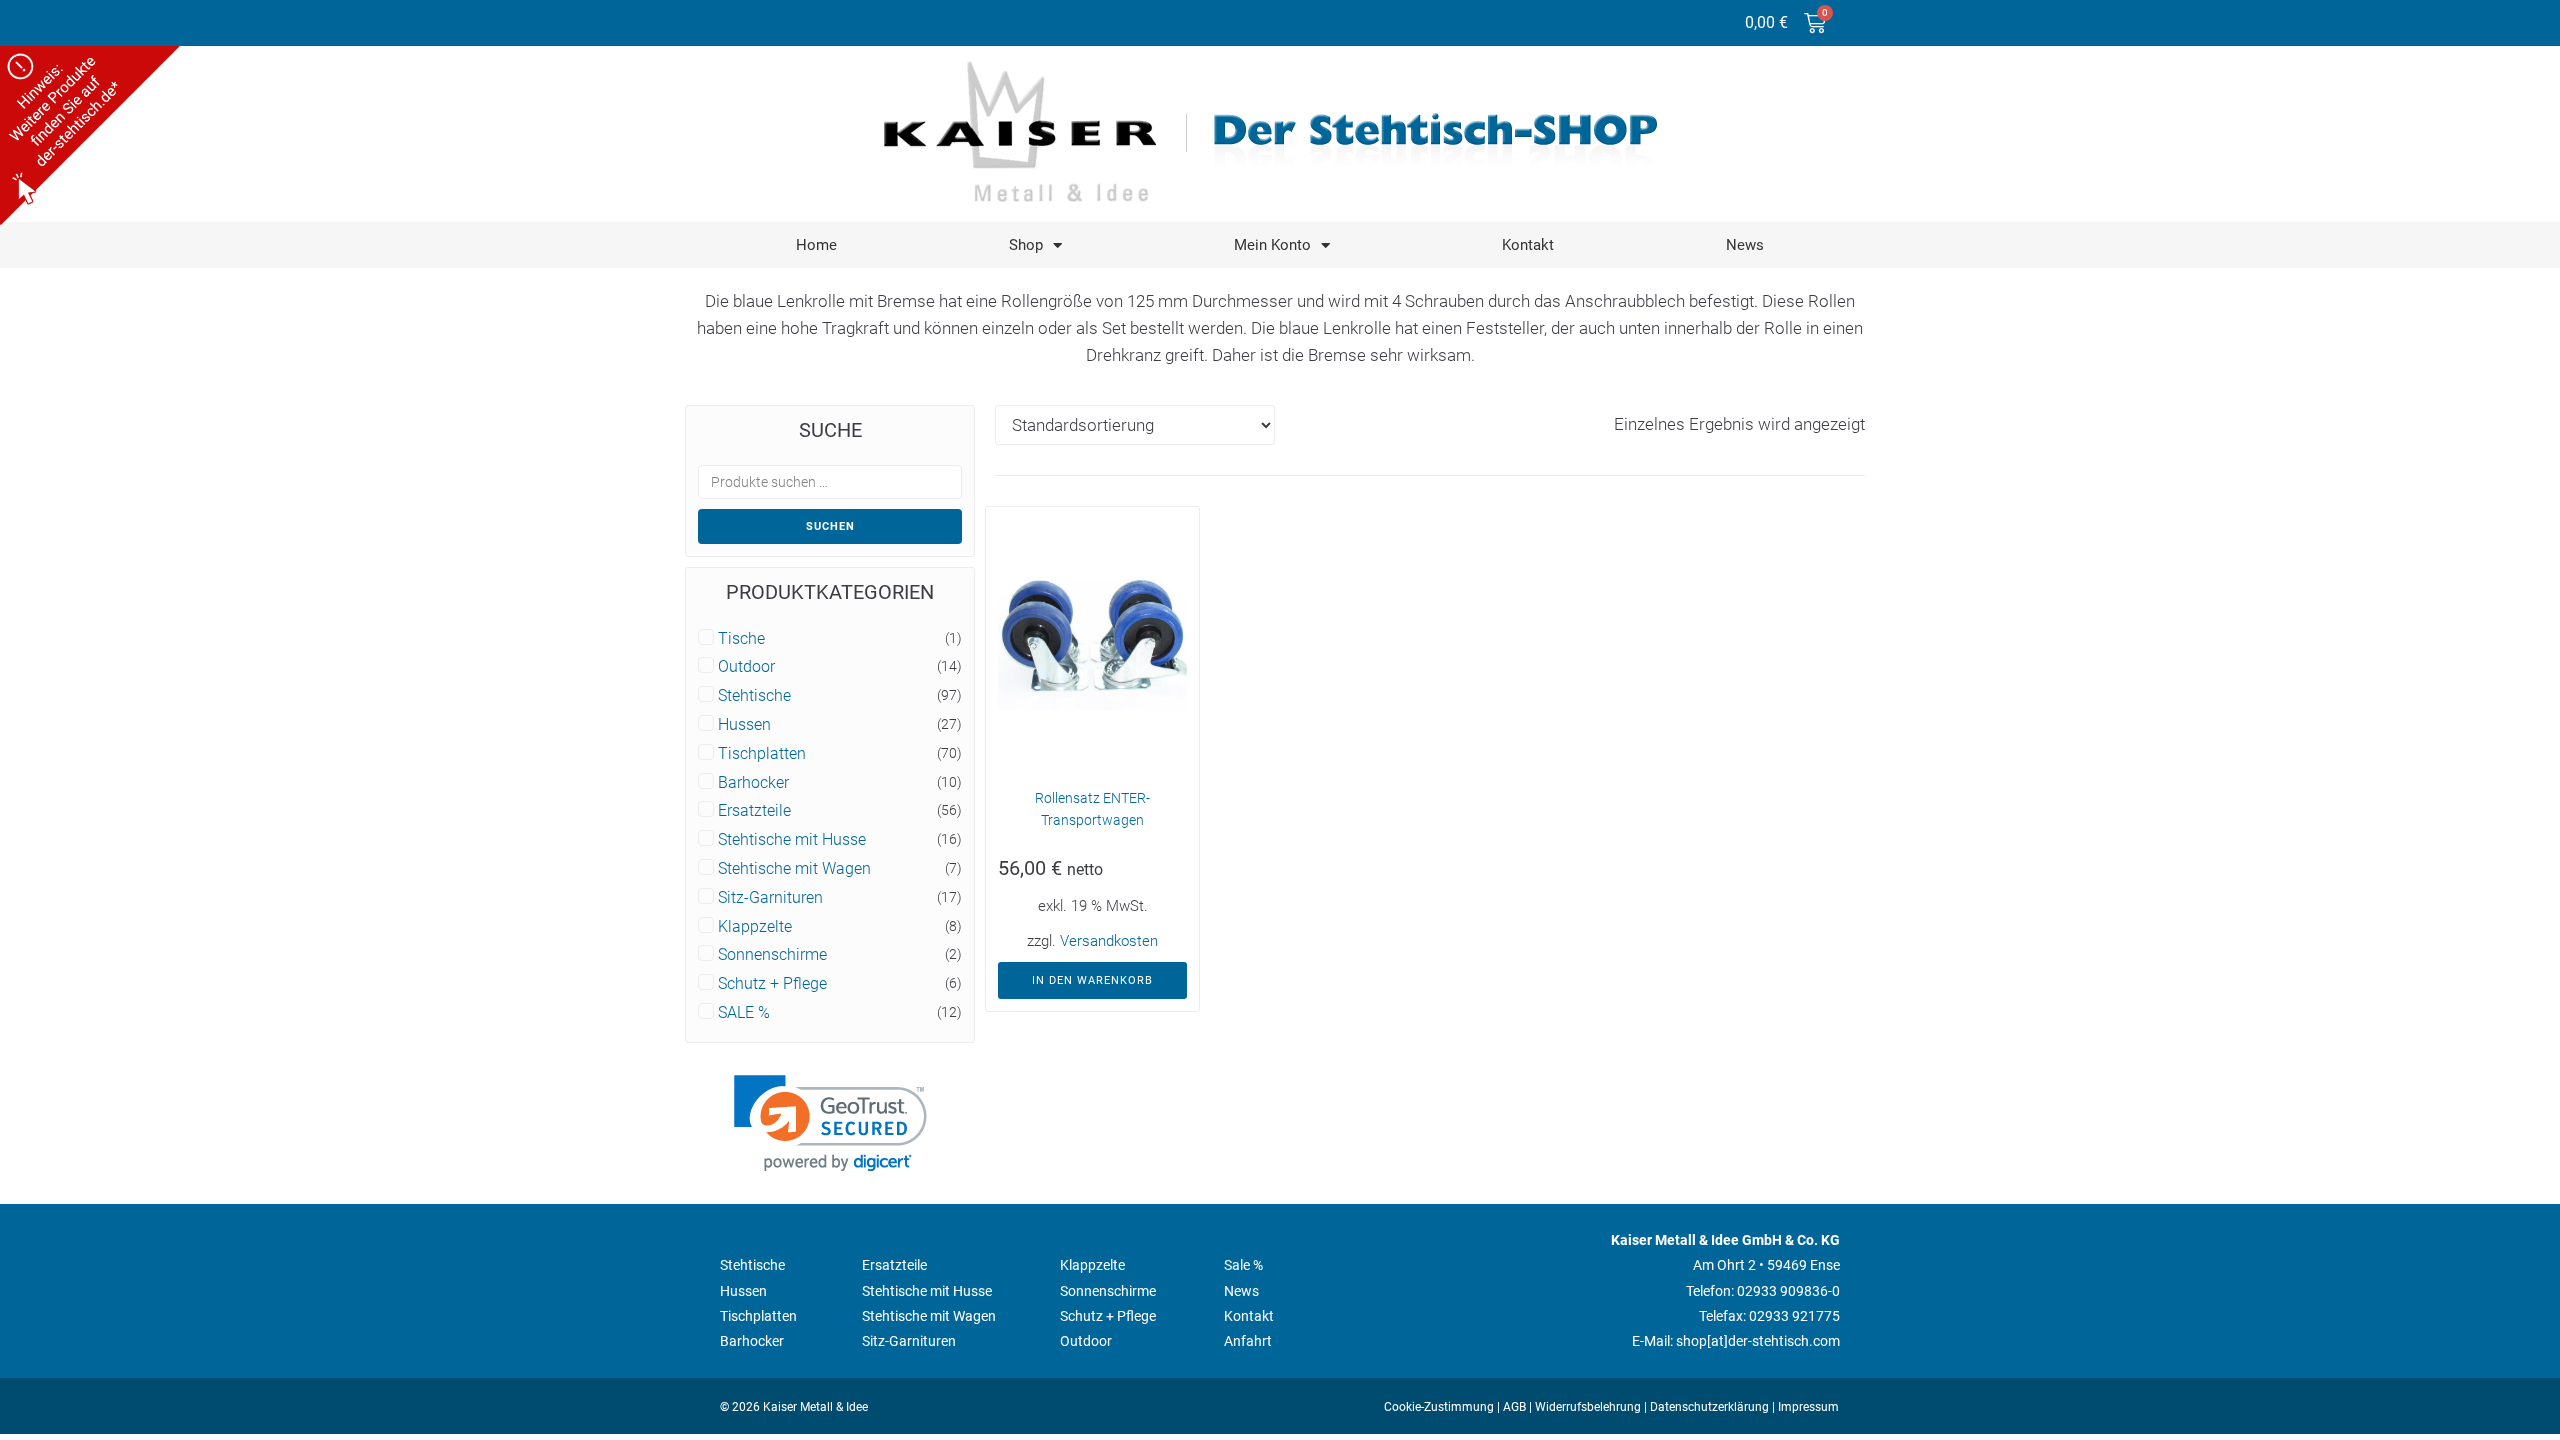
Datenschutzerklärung (1709, 1407)
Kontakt (1528, 245)
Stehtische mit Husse (792, 840)
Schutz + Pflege (772, 984)
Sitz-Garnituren (770, 898)
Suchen (830, 526)
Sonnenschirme (772, 955)
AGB (1514, 1407)
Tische (741, 639)
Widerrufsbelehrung (1588, 1407)
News (1745, 245)
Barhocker (753, 783)
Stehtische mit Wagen (794, 869)
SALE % (744, 1013)
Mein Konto (1272, 245)
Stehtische (754, 696)
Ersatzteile (754, 811)
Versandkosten (1109, 941)
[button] (830, 1123)
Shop (1026, 245)
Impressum (1808, 1407)
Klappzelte (755, 927)
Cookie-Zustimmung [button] (1439, 1407)
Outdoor (746, 667)
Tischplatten (762, 754)
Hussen (744, 725)
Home (816, 245)
